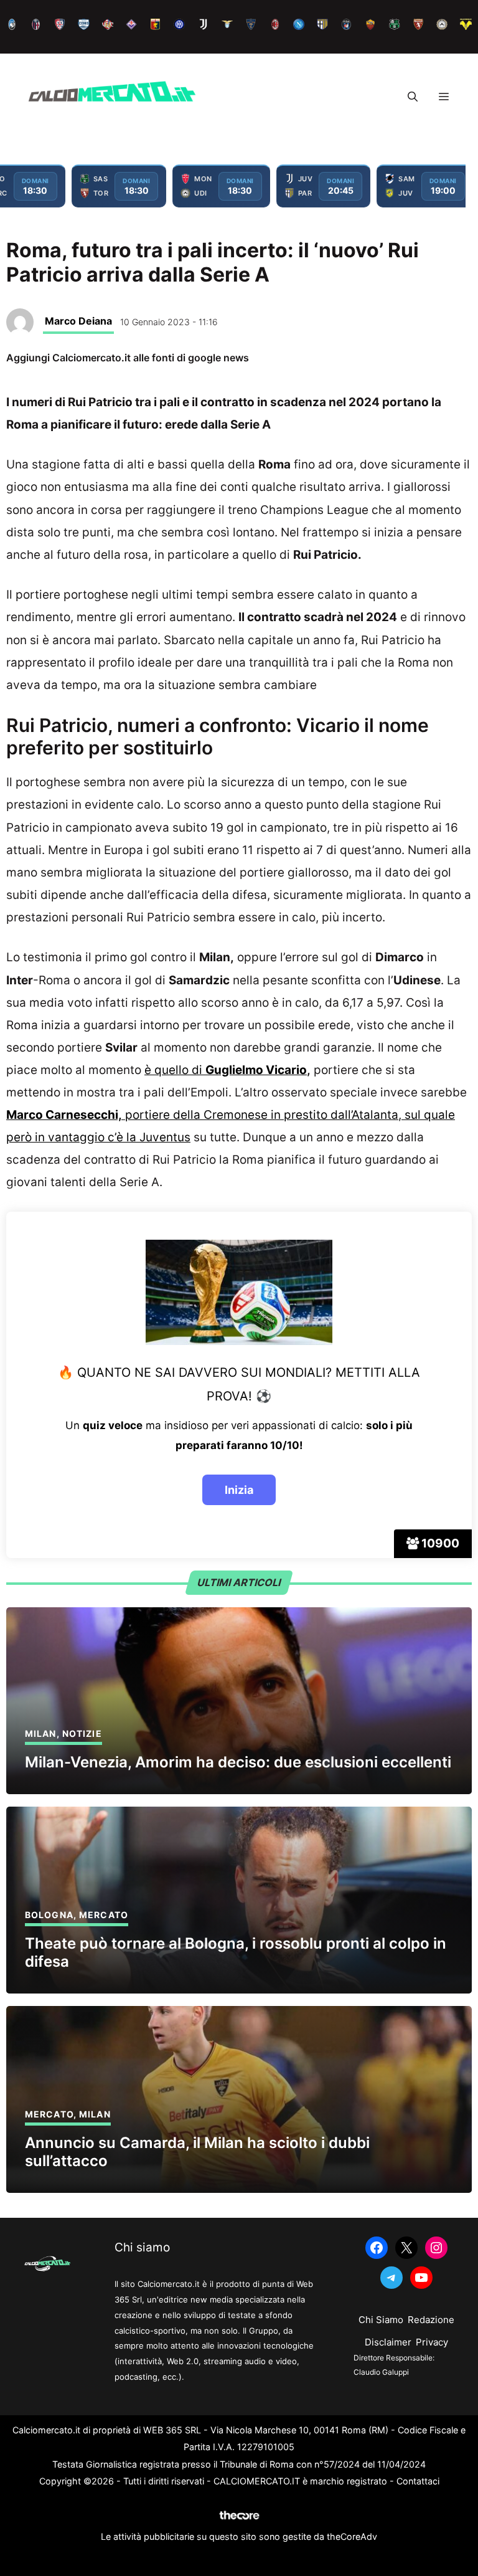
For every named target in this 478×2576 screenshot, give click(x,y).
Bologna (49, 1915)
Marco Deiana (78, 321)
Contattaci (418, 2481)
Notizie (82, 1733)
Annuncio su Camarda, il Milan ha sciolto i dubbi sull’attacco (197, 2152)
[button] (413, 97)
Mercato (104, 1915)
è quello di (226, 1070)
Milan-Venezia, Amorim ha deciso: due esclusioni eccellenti (238, 1762)
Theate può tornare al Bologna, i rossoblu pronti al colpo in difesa (236, 1952)
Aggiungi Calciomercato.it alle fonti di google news (128, 358)
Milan (41, 1733)
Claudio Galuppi (381, 2372)
